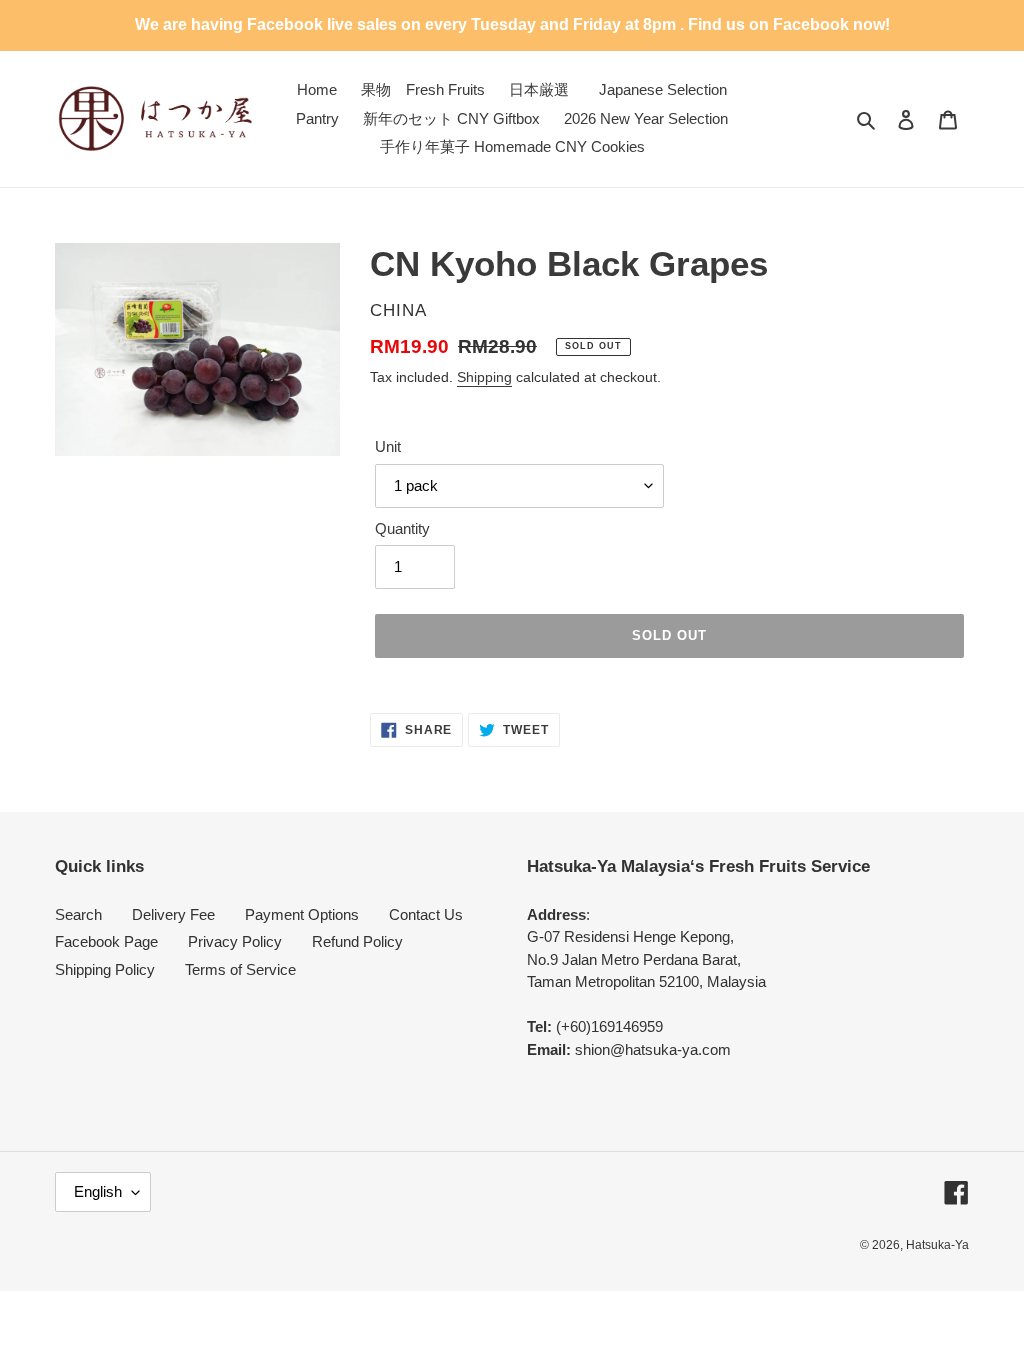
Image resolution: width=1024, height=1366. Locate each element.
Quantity (402, 528)
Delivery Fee (173, 914)
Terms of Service (240, 969)
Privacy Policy (235, 941)
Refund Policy (357, 941)
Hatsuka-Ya (937, 1245)
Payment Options (302, 914)
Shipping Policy (105, 969)
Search (78, 914)
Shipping (484, 377)
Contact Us (426, 914)
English (98, 1191)
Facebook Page (106, 941)
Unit (388, 446)
